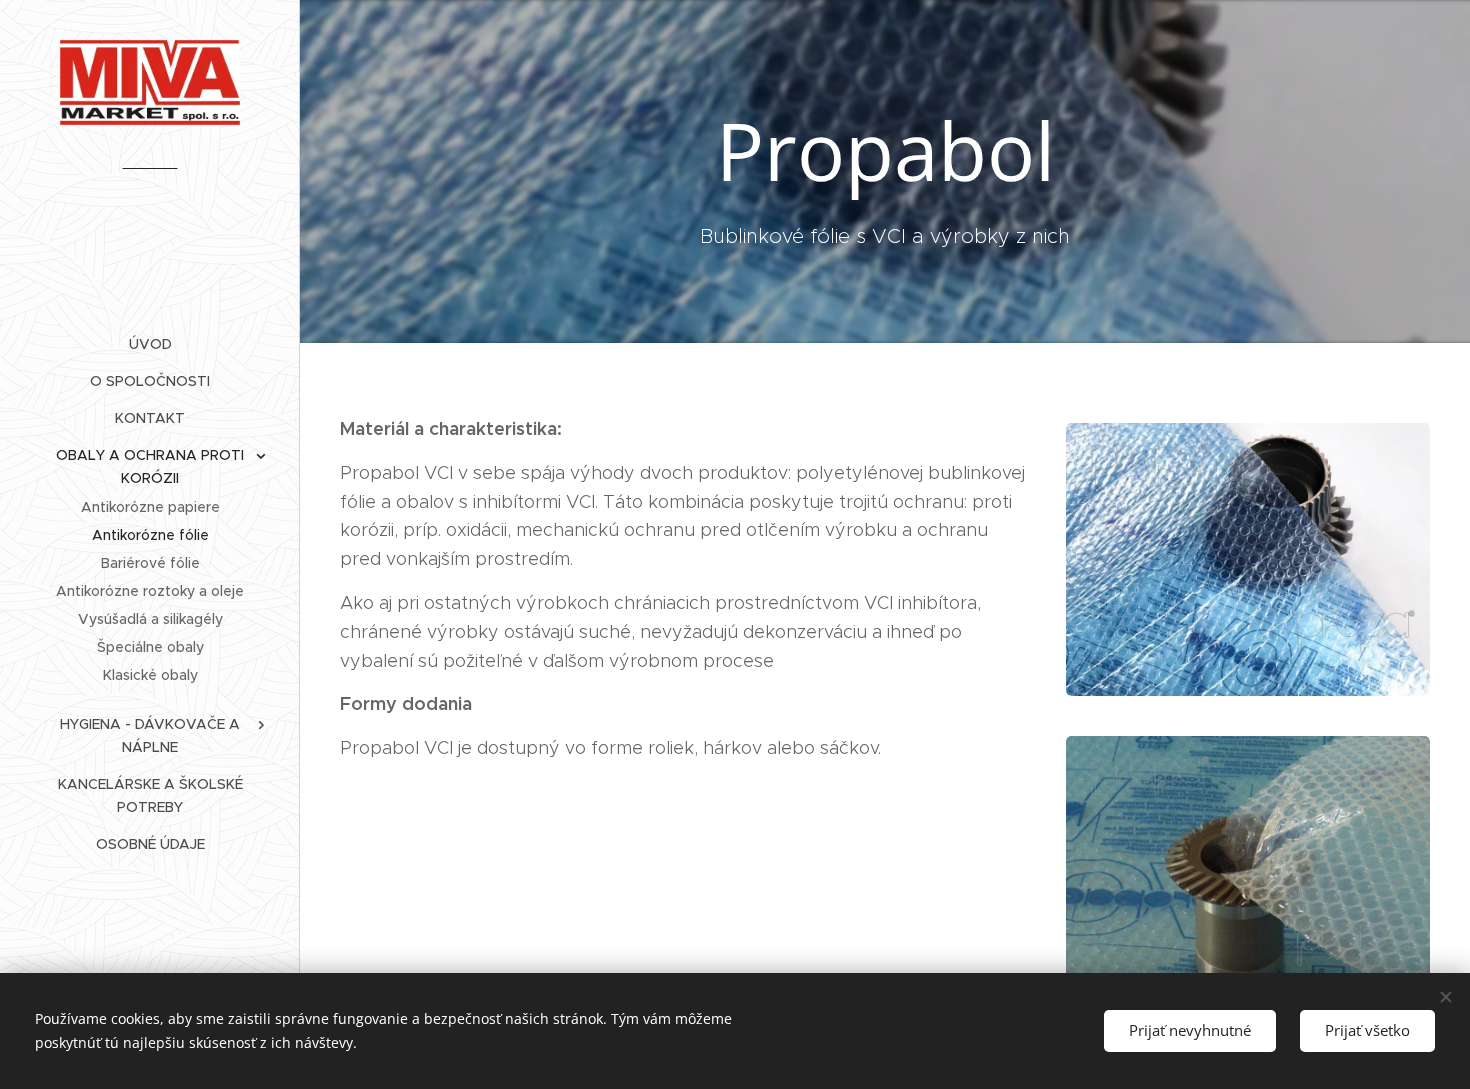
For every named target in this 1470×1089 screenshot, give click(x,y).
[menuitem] (150, 344)
